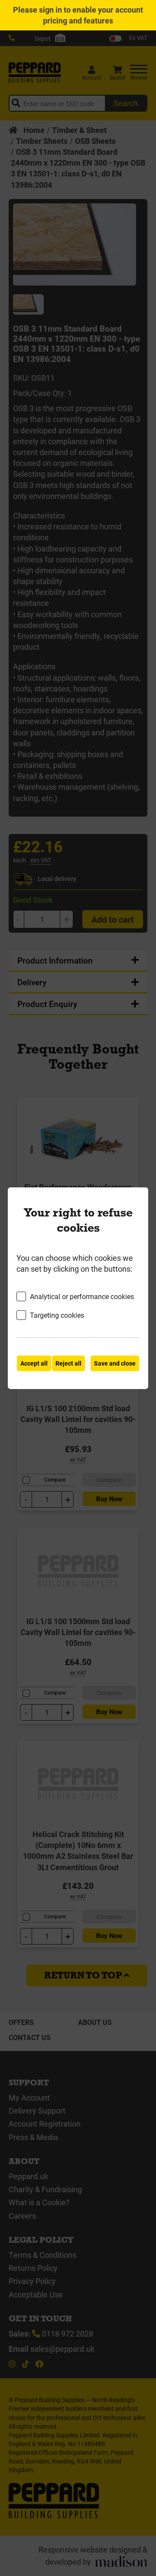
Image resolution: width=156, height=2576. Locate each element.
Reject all (68, 1363)
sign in (50, 10)
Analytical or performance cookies (82, 1296)
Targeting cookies (57, 1315)
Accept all (34, 1363)
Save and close (115, 1363)
